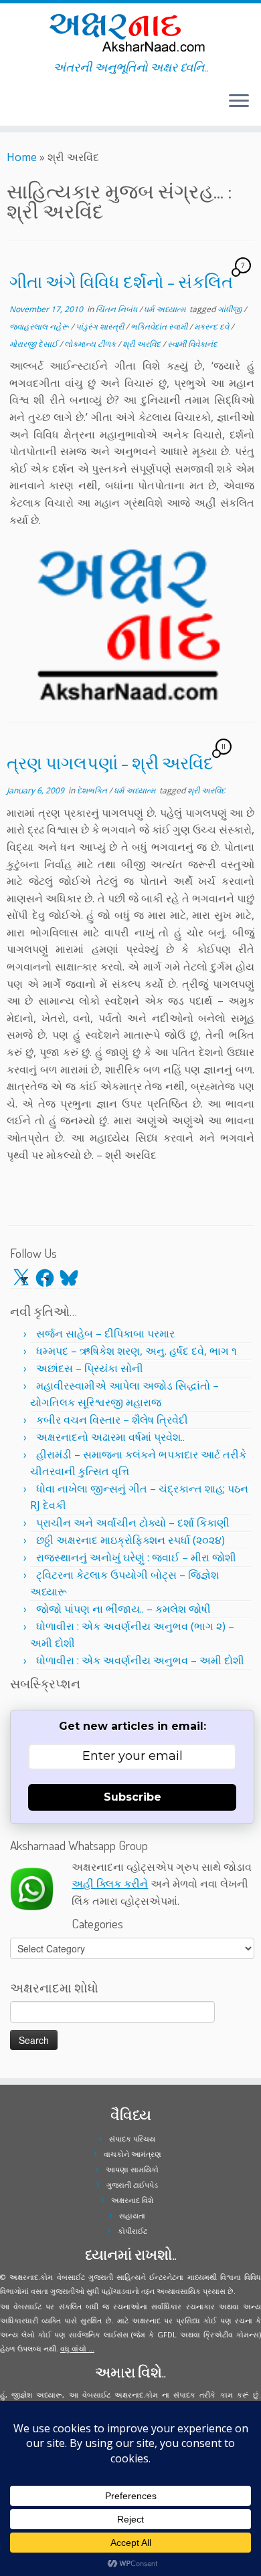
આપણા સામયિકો (132, 2169)
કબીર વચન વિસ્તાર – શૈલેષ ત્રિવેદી (112, 1420)
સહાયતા (132, 2215)
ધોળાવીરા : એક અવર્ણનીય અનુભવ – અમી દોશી (140, 1660)
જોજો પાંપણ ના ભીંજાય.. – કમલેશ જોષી (123, 1609)
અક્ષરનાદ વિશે (132, 2200)
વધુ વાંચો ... (77, 2348)
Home (22, 157)
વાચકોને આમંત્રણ (133, 2154)
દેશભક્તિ (93, 790)
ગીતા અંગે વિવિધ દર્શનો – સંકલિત (121, 281)
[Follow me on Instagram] (19, 106)
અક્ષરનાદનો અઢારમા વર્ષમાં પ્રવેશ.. (110, 1437)
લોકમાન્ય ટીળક (91, 344)
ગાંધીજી (231, 309)
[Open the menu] (239, 102)
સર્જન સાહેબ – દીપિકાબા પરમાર (105, 1333)
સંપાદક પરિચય (132, 2139)
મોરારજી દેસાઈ (34, 344)
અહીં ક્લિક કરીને (110, 1884)
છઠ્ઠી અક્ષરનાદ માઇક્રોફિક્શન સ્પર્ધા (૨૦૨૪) (130, 1540)
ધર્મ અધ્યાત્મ (166, 309)
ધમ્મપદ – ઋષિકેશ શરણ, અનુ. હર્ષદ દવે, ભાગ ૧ (137, 1351)
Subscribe (133, 1797)
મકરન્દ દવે (212, 327)
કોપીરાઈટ (133, 2231)
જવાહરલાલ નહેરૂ (40, 327)
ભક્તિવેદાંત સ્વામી (160, 327)
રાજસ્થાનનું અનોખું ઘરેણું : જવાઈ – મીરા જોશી (136, 1557)
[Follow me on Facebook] (15, 106)
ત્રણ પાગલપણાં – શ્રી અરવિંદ (110, 763)
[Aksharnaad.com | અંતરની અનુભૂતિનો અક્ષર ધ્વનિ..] (130, 32)
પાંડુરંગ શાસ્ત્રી (101, 327)
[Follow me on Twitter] (11, 106)
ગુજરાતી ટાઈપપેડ (132, 2185)
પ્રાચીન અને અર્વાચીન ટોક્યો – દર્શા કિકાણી (133, 1523)
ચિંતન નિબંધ (117, 309)
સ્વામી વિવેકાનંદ (192, 344)
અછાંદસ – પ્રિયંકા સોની (90, 1368)
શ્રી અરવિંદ (143, 344)
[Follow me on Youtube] (23, 106)
